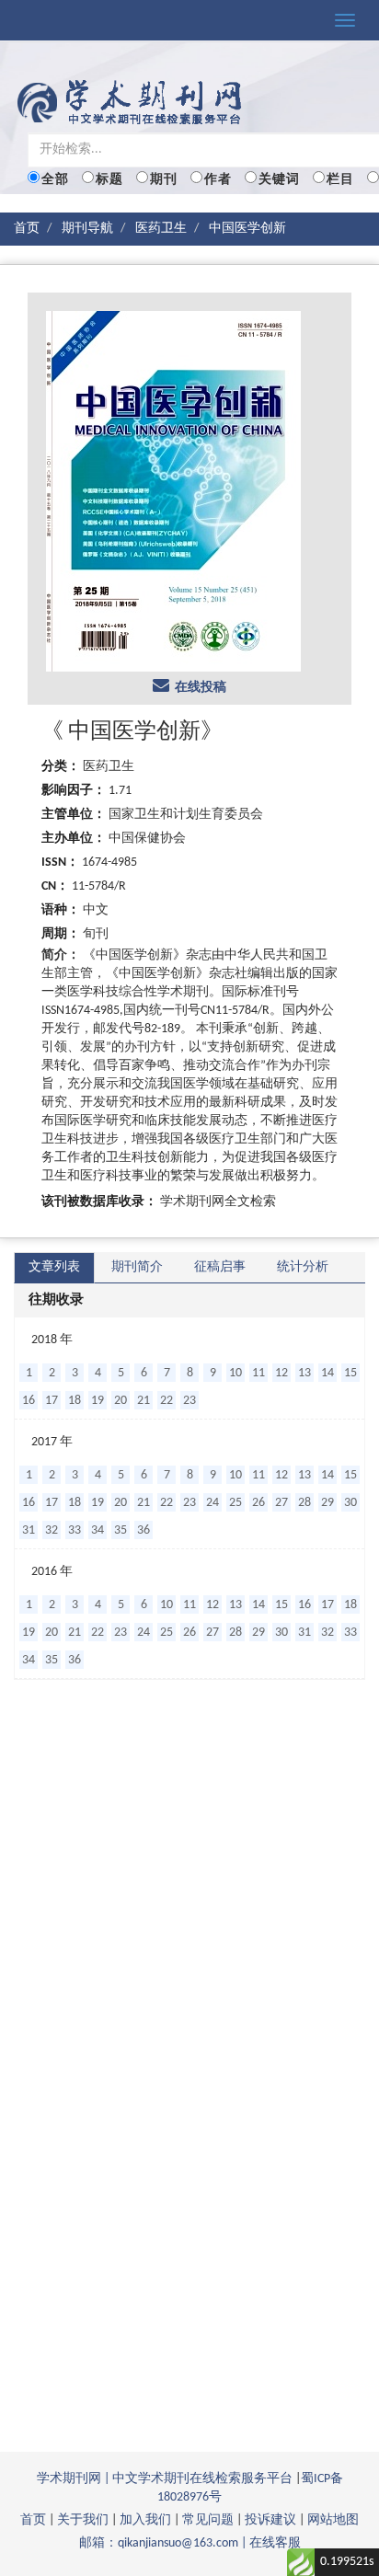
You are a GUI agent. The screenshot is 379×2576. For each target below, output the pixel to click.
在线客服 (275, 2543)
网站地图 (333, 2520)
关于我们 (83, 2520)
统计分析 (303, 1267)
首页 (27, 229)
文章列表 (54, 1267)
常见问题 (208, 2520)
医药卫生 (161, 229)
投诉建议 (270, 2520)
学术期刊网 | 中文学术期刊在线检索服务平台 (165, 2479)
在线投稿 (198, 688)
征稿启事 (220, 1267)
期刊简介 (137, 1267)
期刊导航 (87, 229)
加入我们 (145, 2520)
